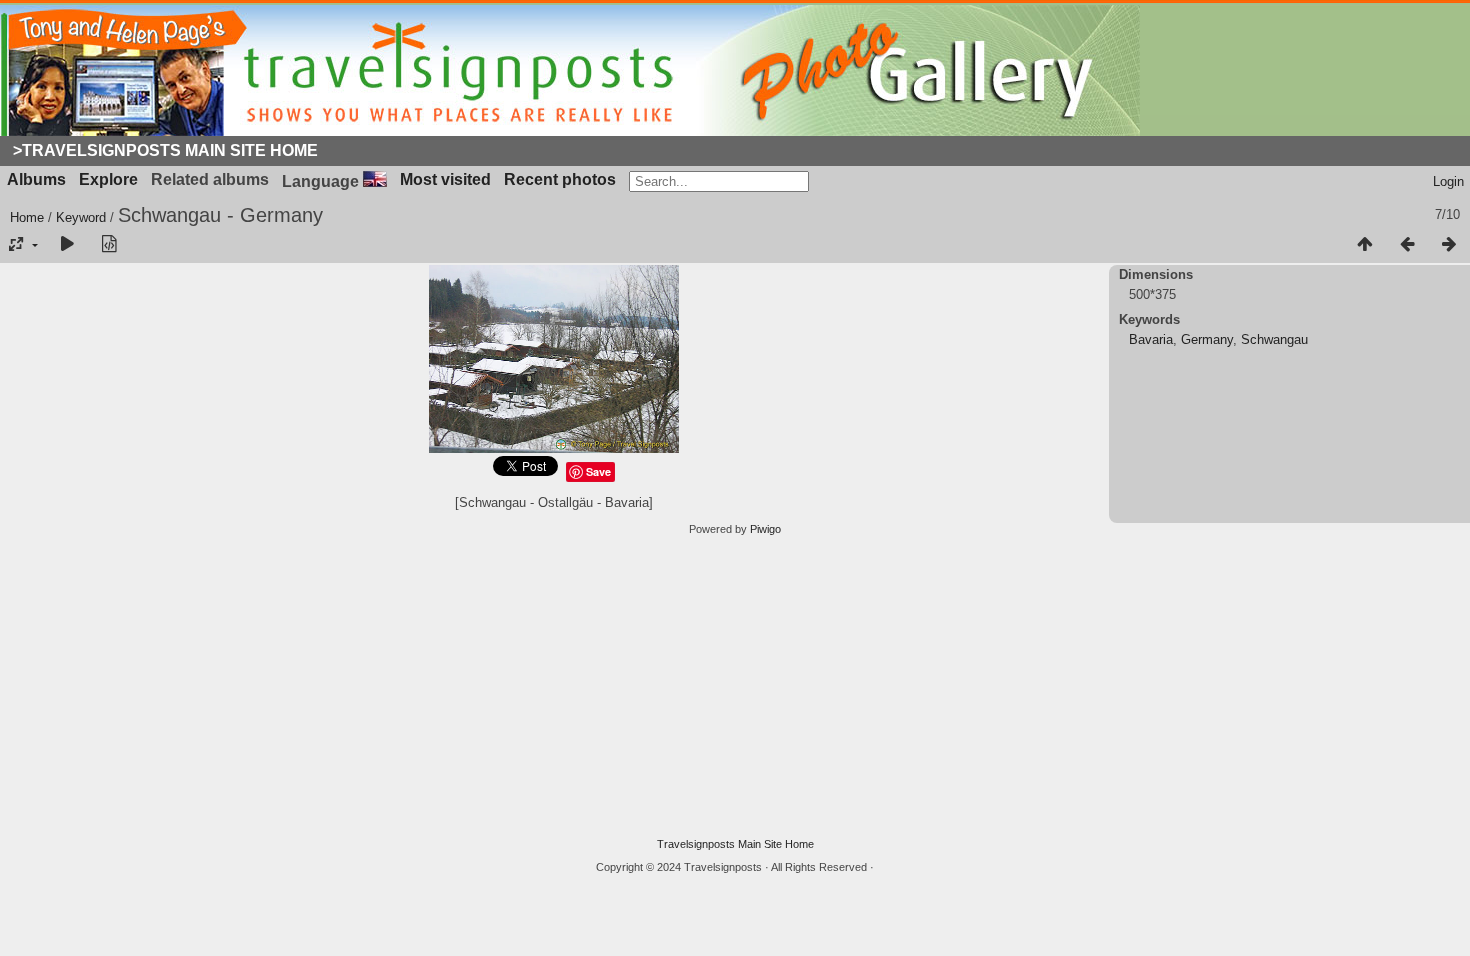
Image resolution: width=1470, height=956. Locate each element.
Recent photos (560, 179)
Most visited (445, 179)
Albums (36, 179)
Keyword (81, 217)
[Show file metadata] (109, 245)
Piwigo (765, 529)
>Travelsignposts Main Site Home (165, 150)
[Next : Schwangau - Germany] (1449, 245)
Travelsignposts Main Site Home (735, 844)
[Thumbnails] (1365, 245)
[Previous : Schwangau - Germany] (1407, 245)
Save (598, 471)
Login (1448, 181)
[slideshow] (67, 245)
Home (27, 217)
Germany (1207, 339)
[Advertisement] (735, 687)
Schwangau (1274, 339)
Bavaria (1151, 339)
